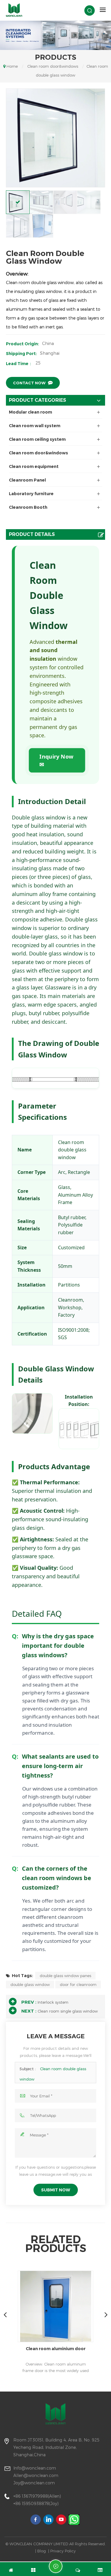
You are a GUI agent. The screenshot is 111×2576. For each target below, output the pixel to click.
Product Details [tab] (32, 534)
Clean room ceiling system (37, 439)
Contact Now (29, 383)
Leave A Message (56, 2566)
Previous (5, 2314)
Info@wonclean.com (35, 2468)
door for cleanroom (78, 1984)
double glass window (30, 1984)
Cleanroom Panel (27, 480)
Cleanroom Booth (28, 507)
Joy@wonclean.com (34, 2483)
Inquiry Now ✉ (56, 760)
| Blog (41, 2551)
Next (106, 2314)
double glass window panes (65, 1976)
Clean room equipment (34, 466)
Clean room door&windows (53, 66)
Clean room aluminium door (56, 2349)
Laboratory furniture (31, 494)
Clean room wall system (35, 426)
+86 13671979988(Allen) (37, 2496)
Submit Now (56, 2190)
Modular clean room (30, 412)
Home (12, 66)
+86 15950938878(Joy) (36, 2503)
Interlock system (53, 2002)
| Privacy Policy (62, 2551)
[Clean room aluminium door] (55, 2306)
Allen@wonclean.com (36, 2475)
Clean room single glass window (68, 2011)
